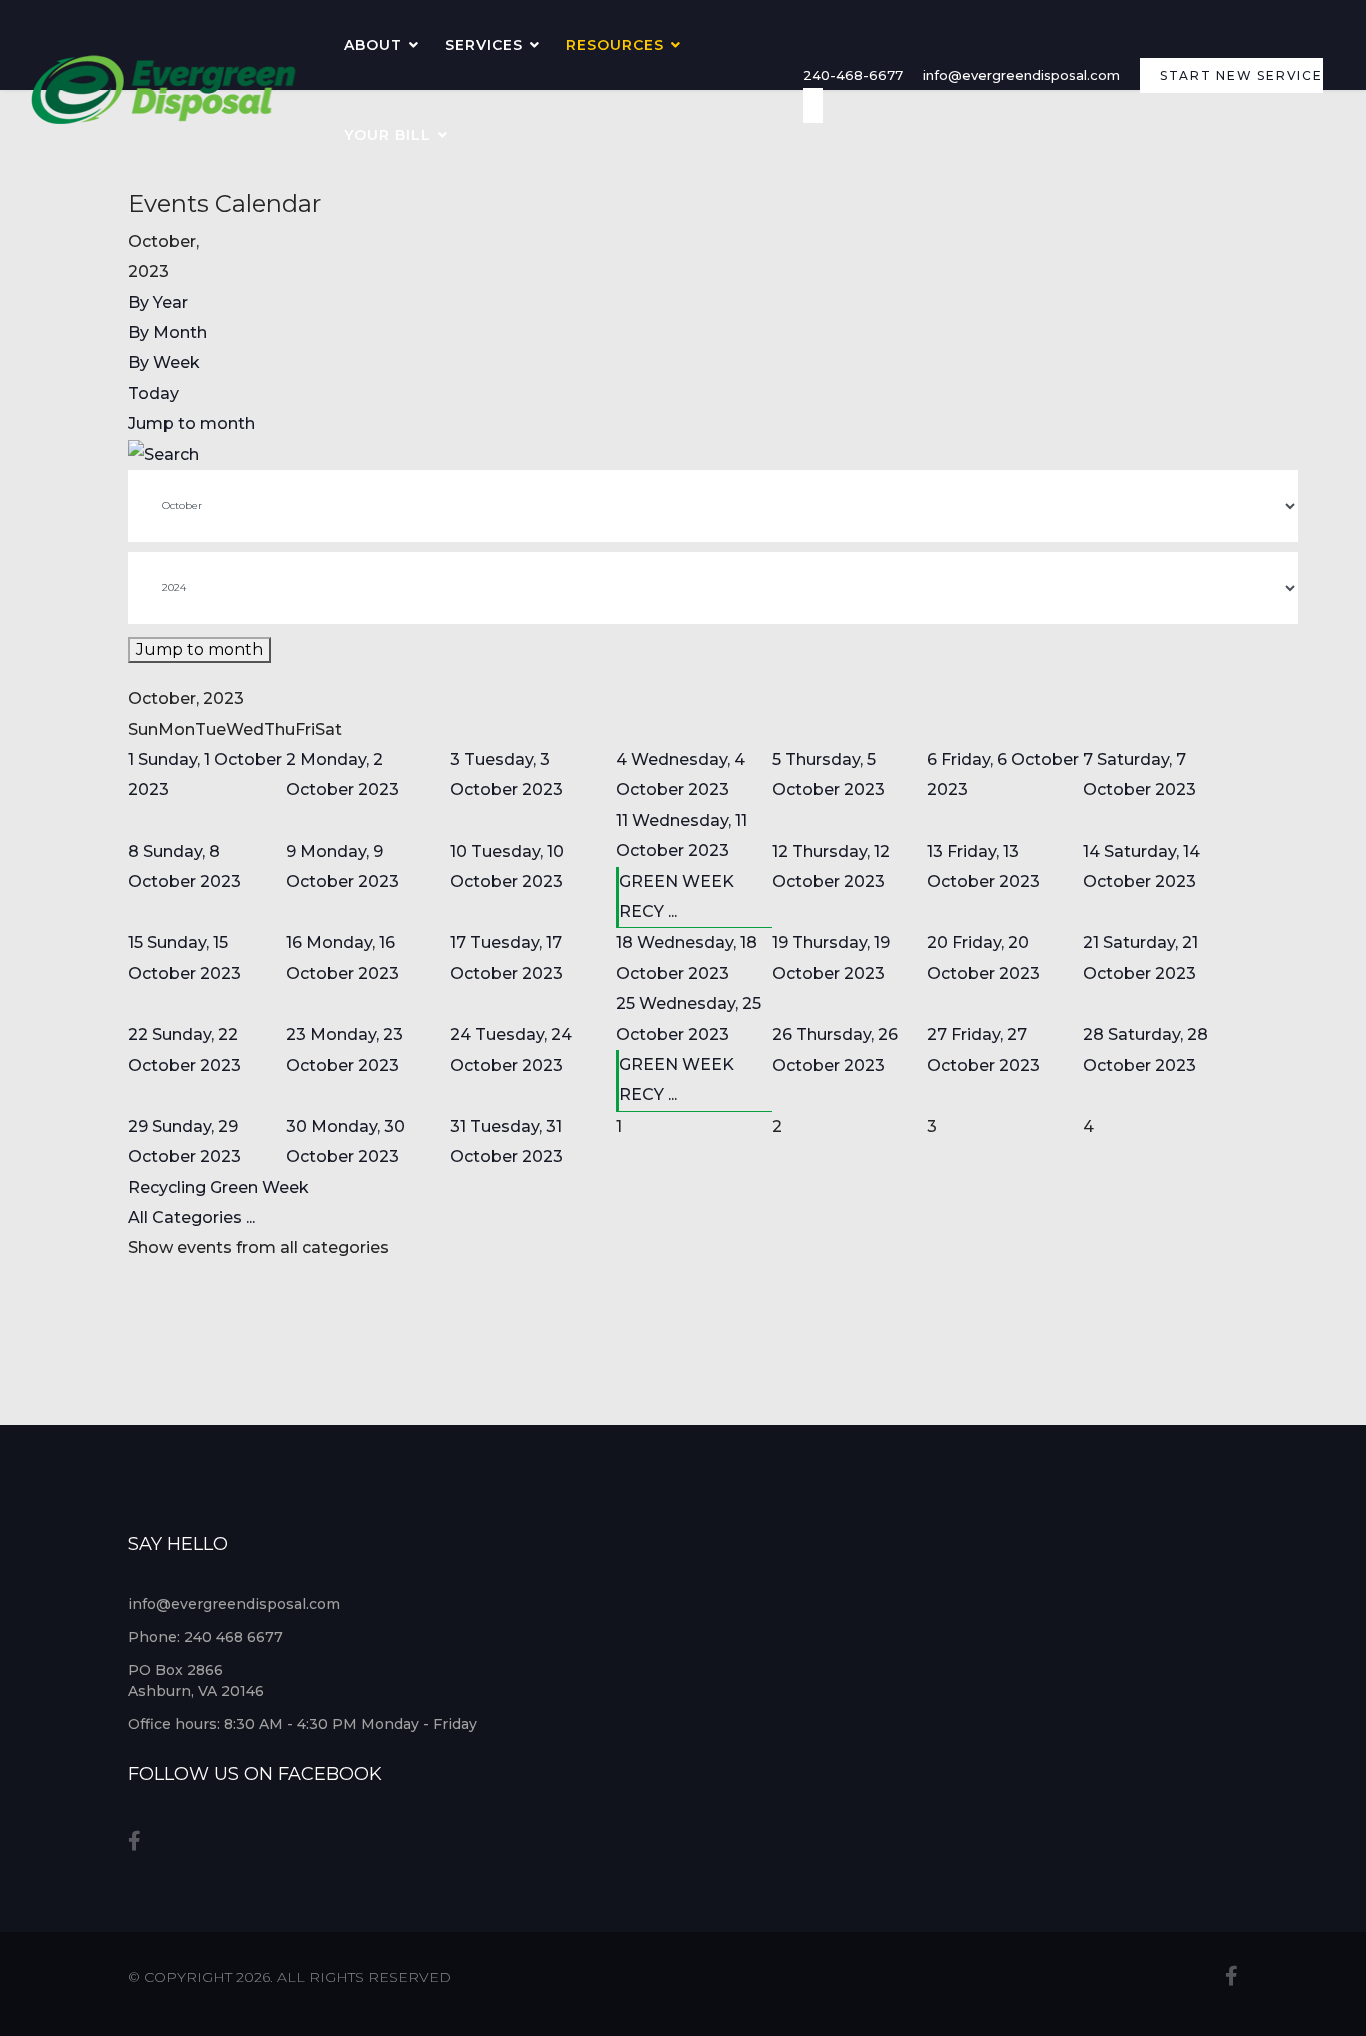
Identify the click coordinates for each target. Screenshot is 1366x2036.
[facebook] (134, 1841)
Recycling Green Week (218, 1187)
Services (484, 45)
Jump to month (191, 423)
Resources (615, 45)
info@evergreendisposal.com (1021, 75)
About (373, 45)
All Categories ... (191, 1217)
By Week (164, 362)
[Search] (683, 455)
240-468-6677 (853, 75)
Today (153, 393)
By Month (167, 332)
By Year (158, 302)
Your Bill (387, 135)
